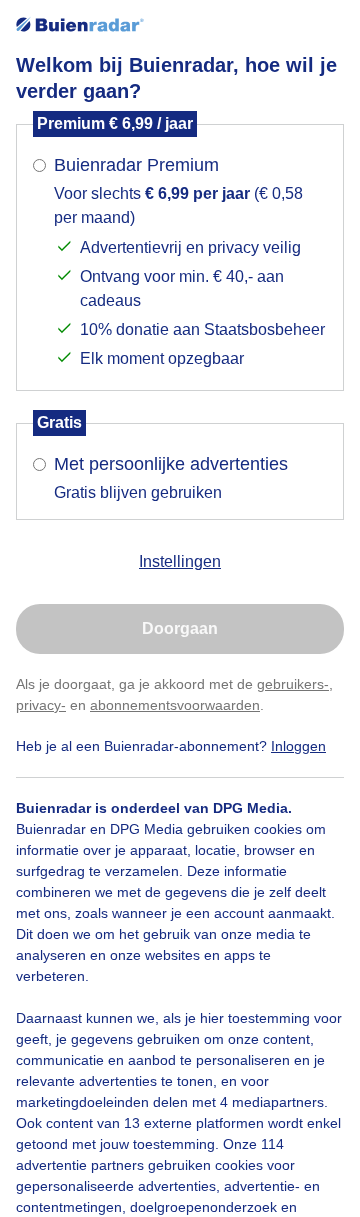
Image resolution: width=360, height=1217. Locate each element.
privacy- (41, 705)
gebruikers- (293, 684)
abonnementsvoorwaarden (175, 705)
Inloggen (298, 746)
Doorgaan (180, 628)
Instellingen (180, 561)
